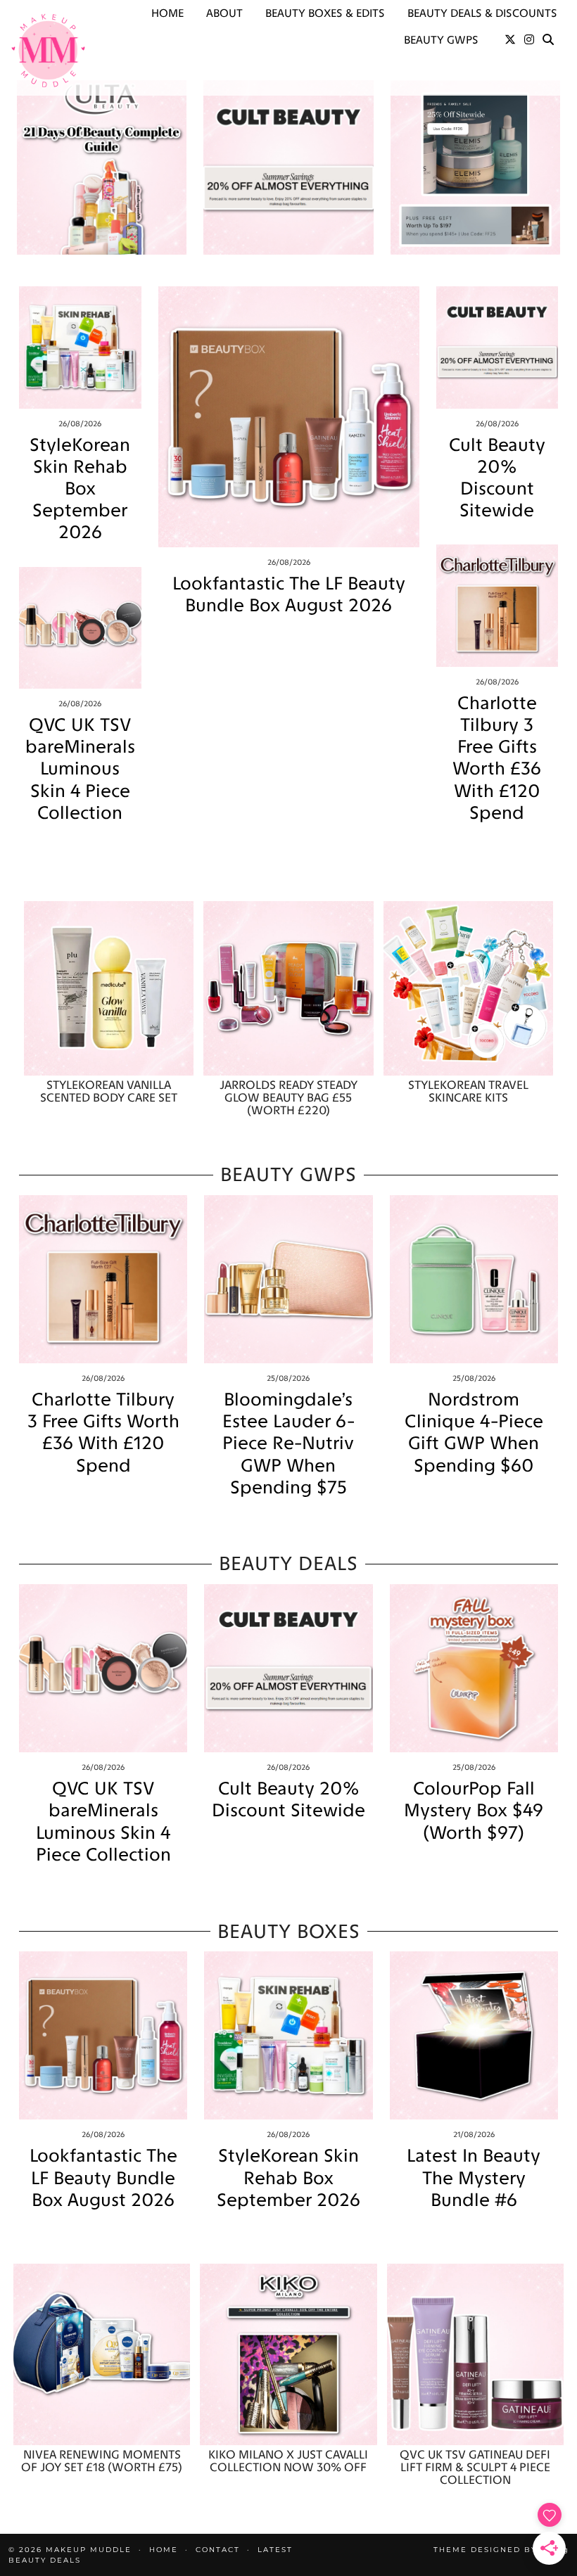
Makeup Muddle (89, 2550)
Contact (218, 2550)
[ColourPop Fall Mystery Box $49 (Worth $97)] (474, 1668)
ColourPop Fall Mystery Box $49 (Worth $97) (474, 1810)
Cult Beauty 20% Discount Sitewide (497, 478)
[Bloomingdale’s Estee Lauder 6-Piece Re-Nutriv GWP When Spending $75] (288, 1279)
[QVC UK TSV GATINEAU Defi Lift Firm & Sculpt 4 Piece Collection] (475, 2354)
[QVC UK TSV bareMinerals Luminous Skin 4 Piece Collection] (80, 628)
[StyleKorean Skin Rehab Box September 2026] (80, 347)
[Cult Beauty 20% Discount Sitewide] (497, 347)
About (224, 13)
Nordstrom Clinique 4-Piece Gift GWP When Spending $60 (474, 1433)
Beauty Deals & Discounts (482, 13)
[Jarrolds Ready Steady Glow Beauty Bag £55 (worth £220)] (288, 988)
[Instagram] (529, 40)
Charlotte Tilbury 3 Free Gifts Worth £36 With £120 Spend (497, 758)
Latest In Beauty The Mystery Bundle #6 (474, 2178)
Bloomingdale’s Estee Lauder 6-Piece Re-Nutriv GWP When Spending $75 (288, 1443)
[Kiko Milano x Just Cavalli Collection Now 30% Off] (288, 2354)
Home (167, 13)
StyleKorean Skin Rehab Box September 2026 (80, 489)
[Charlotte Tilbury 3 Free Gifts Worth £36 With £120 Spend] (497, 606)
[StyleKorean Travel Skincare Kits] (468, 988)
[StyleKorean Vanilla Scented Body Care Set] (109, 988)
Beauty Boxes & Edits (325, 13)
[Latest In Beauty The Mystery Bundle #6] (474, 2035)
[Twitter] (510, 40)
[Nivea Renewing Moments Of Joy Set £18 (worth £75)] (102, 2354)
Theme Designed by (501, 2550)
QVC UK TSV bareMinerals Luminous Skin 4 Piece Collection (80, 769)
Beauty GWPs (441, 40)
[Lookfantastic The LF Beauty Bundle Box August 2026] (289, 417)
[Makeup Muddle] (48, 50)
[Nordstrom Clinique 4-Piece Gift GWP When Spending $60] (474, 1279)
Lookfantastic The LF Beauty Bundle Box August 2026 (289, 594)
